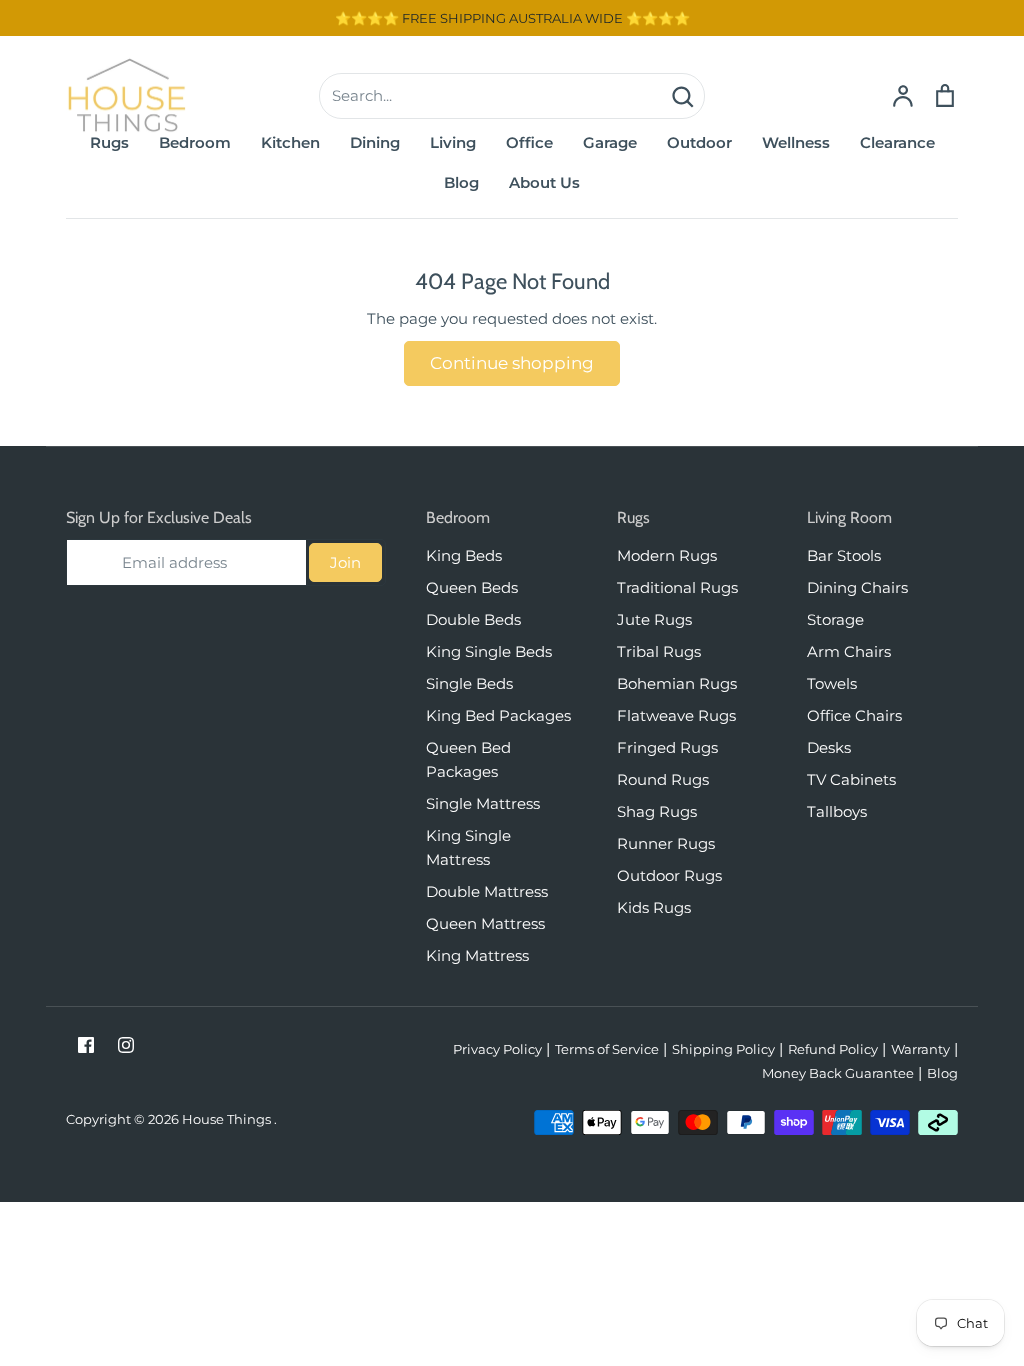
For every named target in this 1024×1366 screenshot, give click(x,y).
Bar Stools (844, 555)
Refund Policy (833, 1049)
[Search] (682, 96)
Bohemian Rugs (677, 683)
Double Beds (473, 619)
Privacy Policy (497, 1049)
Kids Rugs (654, 907)
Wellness (796, 142)
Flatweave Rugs (676, 715)
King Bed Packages (498, 715)
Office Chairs (854, 715)
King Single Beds (489, 651)
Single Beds (469, 683)
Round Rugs (663, 779)
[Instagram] (126, 1045)
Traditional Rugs (677, 587)
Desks (829, 747)
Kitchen (290, 142)
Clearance (897, 142)
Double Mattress (487, 891)
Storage (835, 619)
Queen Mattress (485, 923)
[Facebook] (86, 1045)
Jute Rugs (654, 619)
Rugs (109, 142)
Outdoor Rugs (669, 875)
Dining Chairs (857, 587)
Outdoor (699, 142)
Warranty (920, 1049)
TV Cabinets (851, 779)
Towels (832, 683)
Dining (375, 142)
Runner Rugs (666, 843)
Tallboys (837, 811)
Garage (610, 142)
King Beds (464, 555)
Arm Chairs (849, 651)
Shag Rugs (657, 811)
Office (529, 142)
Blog (461, 182)
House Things (228, 1119)
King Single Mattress (468, 847)
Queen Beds (472, 587)
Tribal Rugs (659, 651)
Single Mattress (483, 803)
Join (345, 562)
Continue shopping (512, 363)
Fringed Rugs (667, 747)
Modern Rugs (667, 555)
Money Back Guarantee (838, 1073)
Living (453, 142)
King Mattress (477, 955)
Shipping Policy (723, 1049)
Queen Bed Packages (468, 759)
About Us (544, 182)
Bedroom (195, 142)
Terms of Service (607, 1049)
